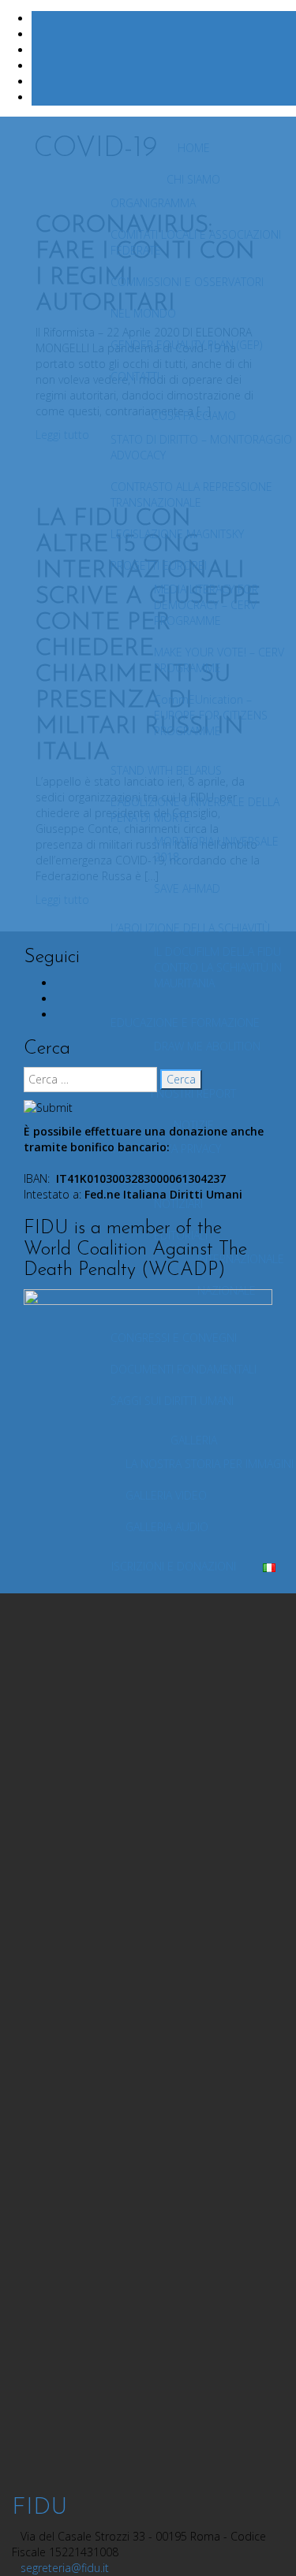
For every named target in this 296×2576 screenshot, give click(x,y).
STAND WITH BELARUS (166, 770)
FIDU (39, 2508)
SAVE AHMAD (187, 888)
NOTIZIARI (178, 1204)
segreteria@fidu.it (65, 2568)
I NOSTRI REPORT (193, 1093)
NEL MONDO (143, 313)
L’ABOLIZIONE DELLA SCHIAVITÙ (190, 928)
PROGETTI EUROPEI (159, 565)
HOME (194, 148)
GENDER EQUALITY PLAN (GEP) (186, 345)
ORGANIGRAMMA (153, 203)
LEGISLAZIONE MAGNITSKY (177, 534)
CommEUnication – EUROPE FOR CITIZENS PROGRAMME (211, 715)
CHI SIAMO (193, 179)
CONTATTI (135, 376)
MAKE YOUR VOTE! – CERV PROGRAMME (219, 660)
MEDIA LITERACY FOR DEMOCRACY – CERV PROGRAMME (206, 605)
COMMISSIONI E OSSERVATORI (187, 282)
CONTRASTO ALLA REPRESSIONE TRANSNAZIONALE (191, 494)
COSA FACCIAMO (194, 416)
